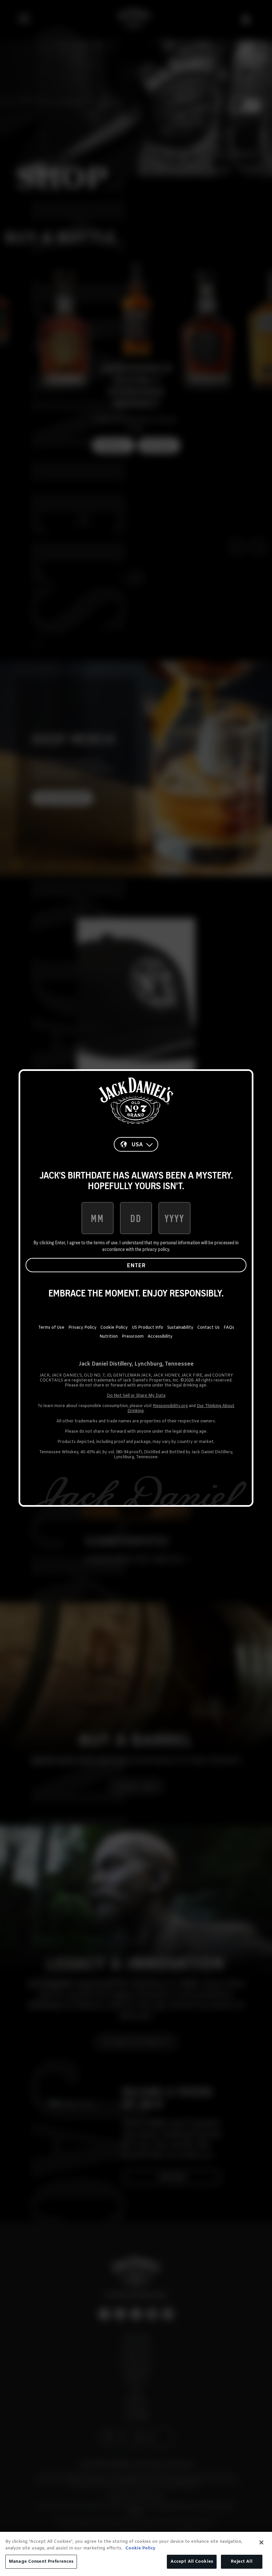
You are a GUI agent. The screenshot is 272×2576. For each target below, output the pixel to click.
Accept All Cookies (192, 2562)
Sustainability (180, 1328)
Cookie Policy (114, 1328)
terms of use (105, 1243)
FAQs (229, 1328)
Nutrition (109, 1337)
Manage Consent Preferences (41, 2562)
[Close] (261, 2542)
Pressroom (133, 1337)
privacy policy (156, 1249)
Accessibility (160, 1337)
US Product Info (147, 1328)
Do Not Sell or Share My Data (136, 1396)
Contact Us (208, 1328)
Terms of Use (51, 1328)
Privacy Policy (82, 1328)
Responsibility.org (170, 1406)
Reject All (241, 2562)
